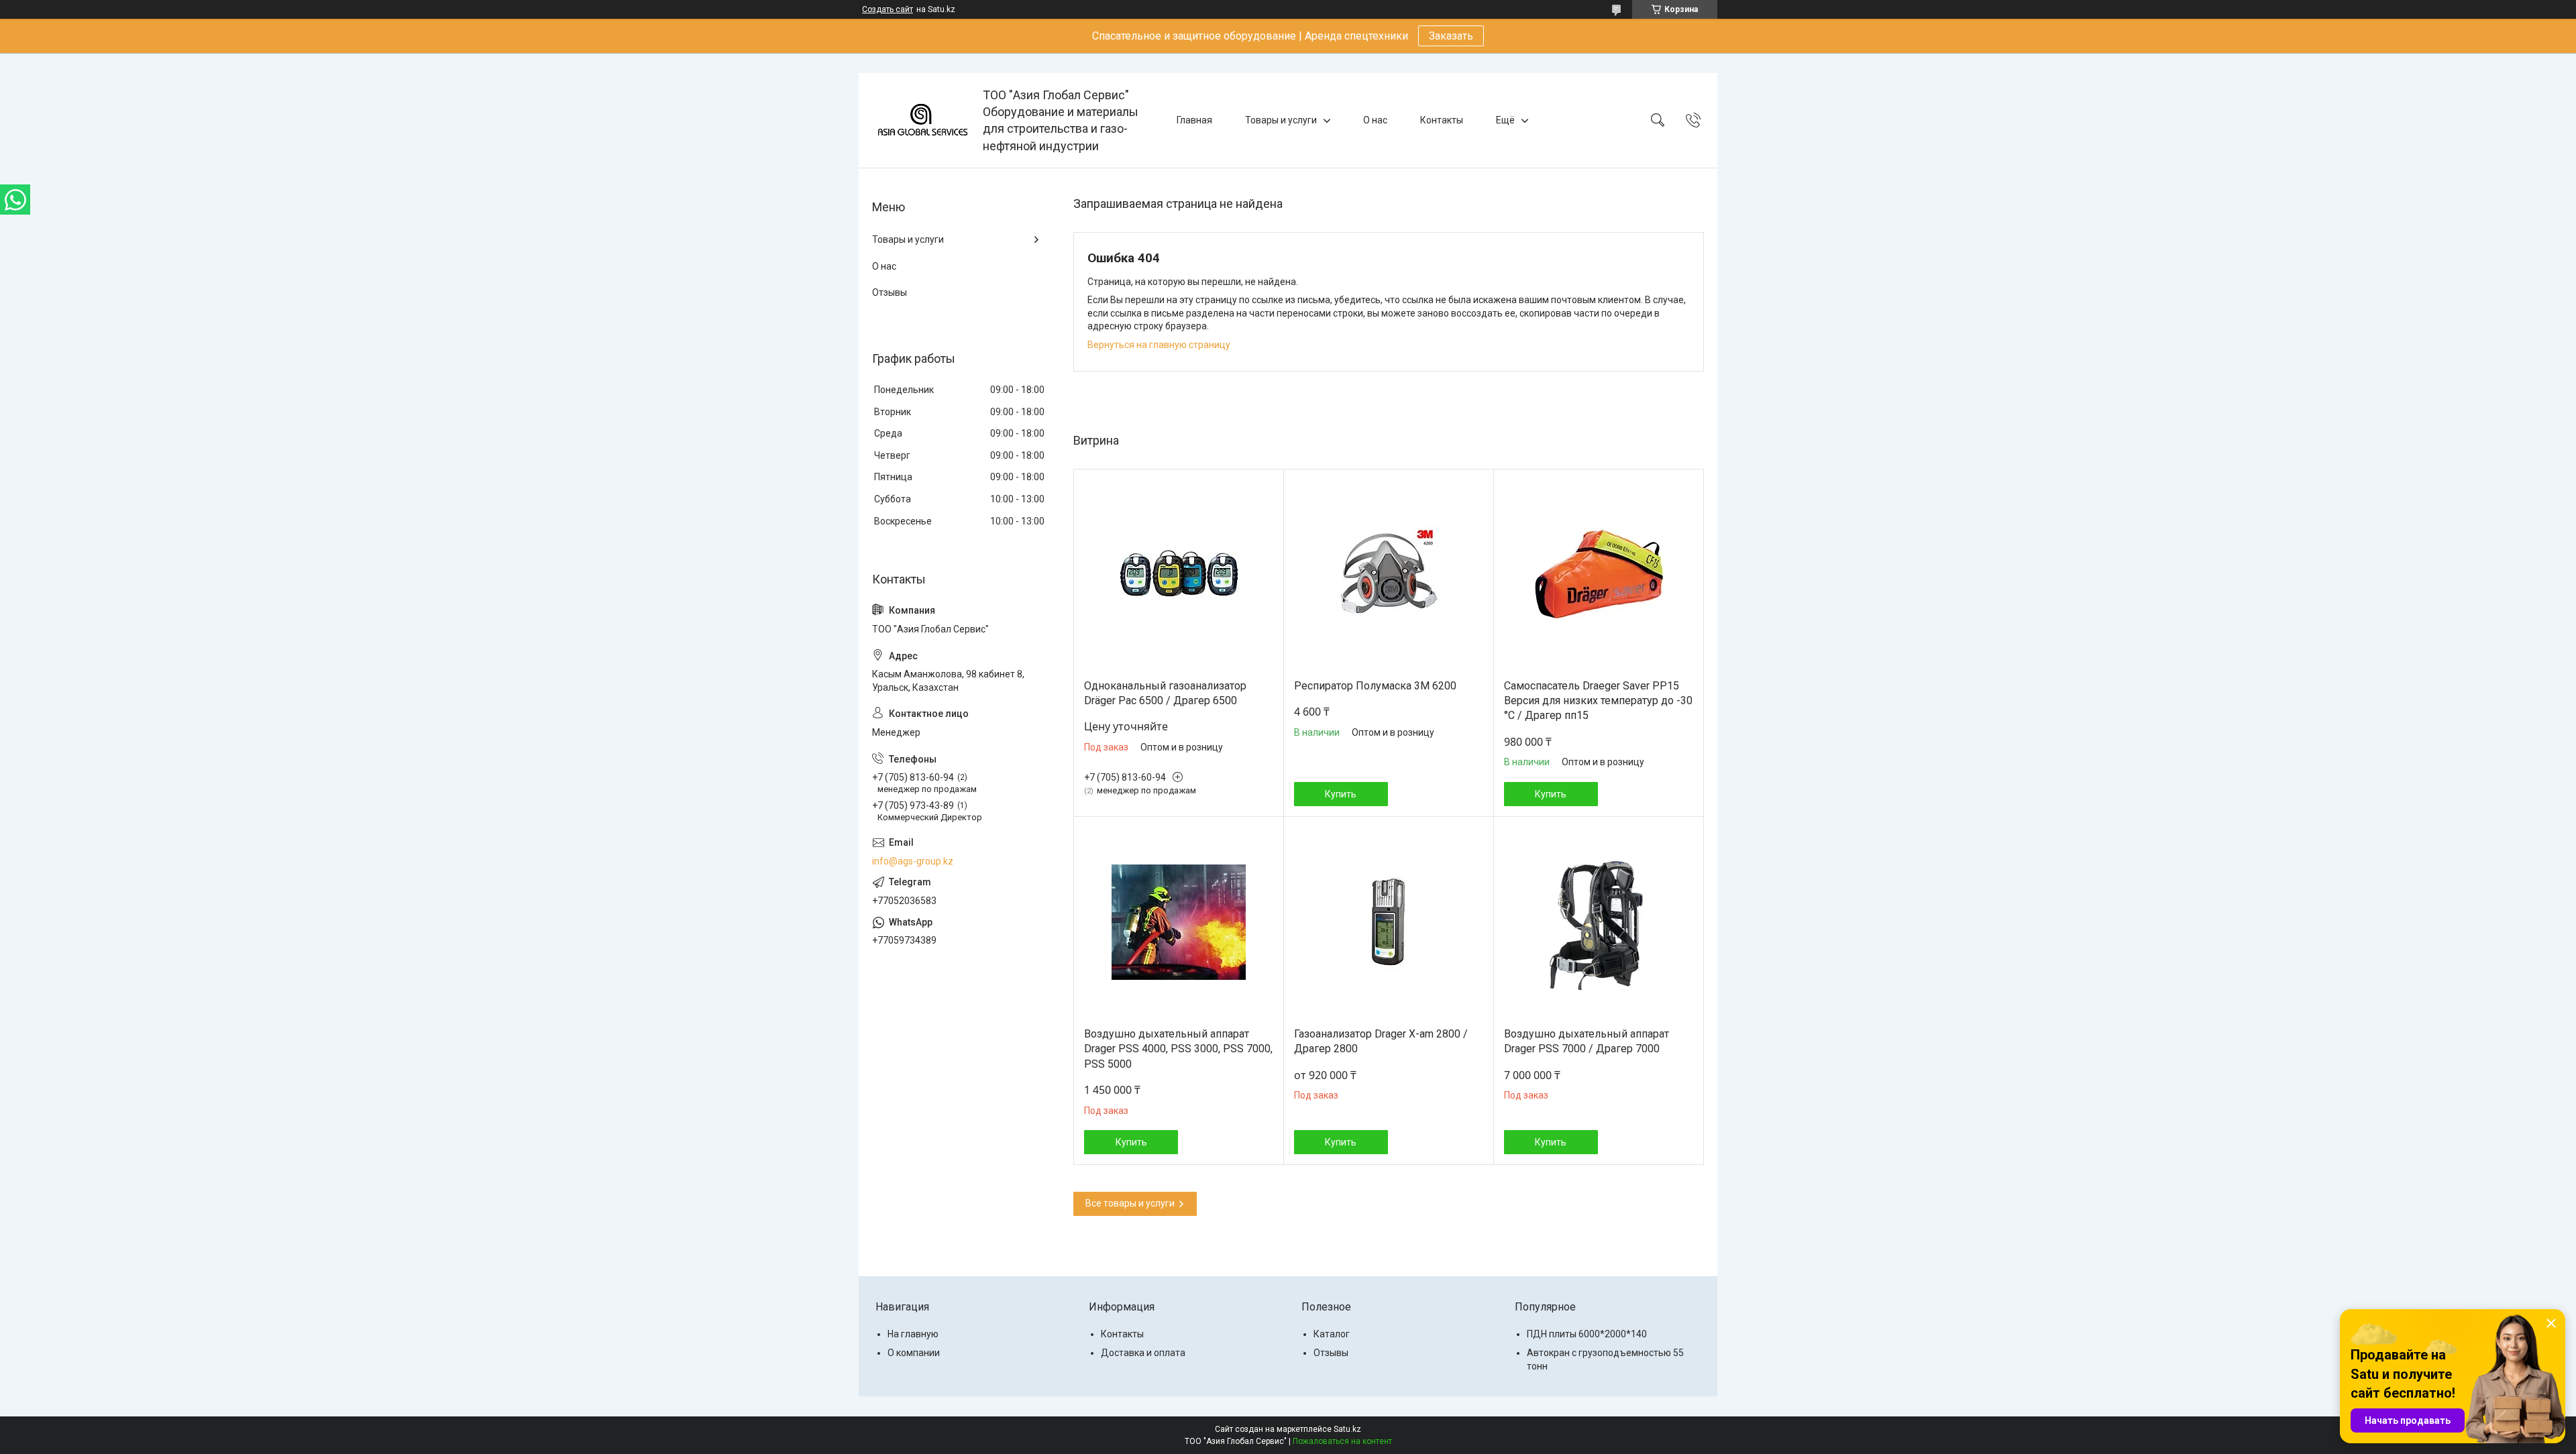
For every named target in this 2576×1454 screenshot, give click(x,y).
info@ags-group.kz (913, 861)
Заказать (1451, 36)
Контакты (1442, 120)
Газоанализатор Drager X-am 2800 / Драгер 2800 (1381, 1041)
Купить (1341, 794)
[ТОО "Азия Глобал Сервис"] (922, 120)
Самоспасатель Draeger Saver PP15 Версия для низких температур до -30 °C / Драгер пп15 (1598, 701)
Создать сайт (888, 9)
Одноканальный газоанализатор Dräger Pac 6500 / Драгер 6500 (1165, 693)
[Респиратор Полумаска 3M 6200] (1389, 574)
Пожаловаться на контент (1342, 1441)
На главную (913, 1334)
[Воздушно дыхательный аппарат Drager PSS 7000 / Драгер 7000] (1599, 922)
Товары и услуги (1281, 120)
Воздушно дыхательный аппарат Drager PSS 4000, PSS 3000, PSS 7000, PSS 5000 (1178, 1049)
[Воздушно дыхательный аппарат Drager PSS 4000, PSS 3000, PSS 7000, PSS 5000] (1179, 922)
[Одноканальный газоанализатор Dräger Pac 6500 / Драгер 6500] (1179, 574)
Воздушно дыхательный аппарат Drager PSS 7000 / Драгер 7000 (1587, 1041)
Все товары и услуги (1130, 1203)
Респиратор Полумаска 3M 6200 (1375, 686)
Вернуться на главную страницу (1159, 345)
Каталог (1332, 1334)
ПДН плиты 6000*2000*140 (1587, 1334)
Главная (1194, 120)
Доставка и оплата (1143, 1353)
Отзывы (890, 292)
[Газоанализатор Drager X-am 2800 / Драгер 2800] (1389, 922)
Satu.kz (1347, 1429)
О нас (1375, 120)
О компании (914, 1353)
